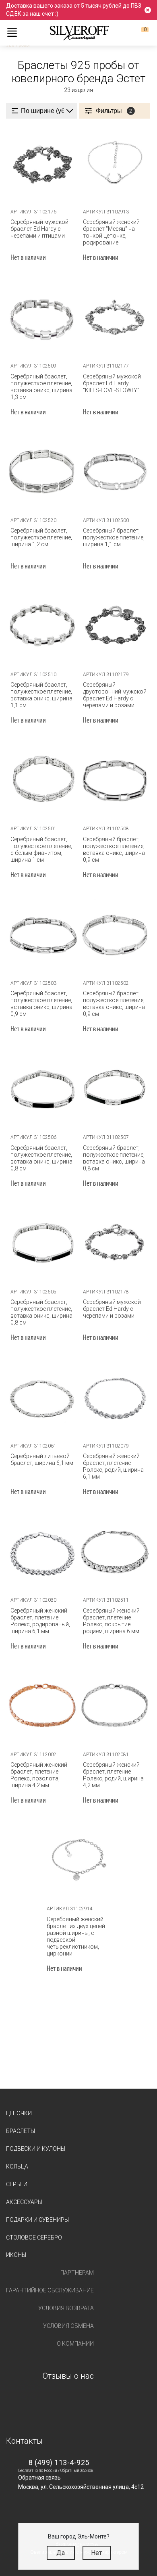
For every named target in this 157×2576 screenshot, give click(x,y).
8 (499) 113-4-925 (59, 2462)
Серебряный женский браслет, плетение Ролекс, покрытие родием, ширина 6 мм (111, 1621)
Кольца (17, 2167)
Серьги (17, 2184)
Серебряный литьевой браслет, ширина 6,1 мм (42, 1459)
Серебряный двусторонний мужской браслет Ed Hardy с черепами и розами (115, 695)
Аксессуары (24, 2202)
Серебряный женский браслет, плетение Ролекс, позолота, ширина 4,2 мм (39, 1775)
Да (61, 2553)
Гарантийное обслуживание (50, 2290)
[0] (138, 33)
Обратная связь (39, 2478)
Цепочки (19, 2113)
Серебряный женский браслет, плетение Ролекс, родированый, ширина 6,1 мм (40, 1621)
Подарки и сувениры (37, 2220)
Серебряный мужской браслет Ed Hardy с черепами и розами (112, 1309)
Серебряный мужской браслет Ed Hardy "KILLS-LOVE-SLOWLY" (112, 383)
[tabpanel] (42, 164)
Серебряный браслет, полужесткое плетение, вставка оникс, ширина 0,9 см (114, 849)
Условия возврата (66, 2308)
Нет (96, 2553)
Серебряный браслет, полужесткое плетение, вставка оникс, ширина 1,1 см (41, 695)
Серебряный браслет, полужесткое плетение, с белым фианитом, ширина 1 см (41, 849)
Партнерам (77, 2273)
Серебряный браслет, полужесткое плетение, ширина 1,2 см (41, 537)
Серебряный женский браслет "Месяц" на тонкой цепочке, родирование (111, 232)
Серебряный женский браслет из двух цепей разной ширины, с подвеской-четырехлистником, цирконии (76, 1936)
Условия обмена (68, 2326)
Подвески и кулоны (36, 2149)
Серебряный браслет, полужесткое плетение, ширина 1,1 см (114, 537)
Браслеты (21, 2131)
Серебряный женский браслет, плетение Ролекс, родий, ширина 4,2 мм (113, 1775)
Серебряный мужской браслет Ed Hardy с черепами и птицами (39, 229)
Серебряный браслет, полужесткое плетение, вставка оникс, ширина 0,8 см (41, 1158)
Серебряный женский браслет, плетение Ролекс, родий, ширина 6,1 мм (113, 1466)
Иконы (16, 2255)
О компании (75, 2344)
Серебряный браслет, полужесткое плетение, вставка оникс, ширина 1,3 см (41, 387)
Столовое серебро (34, 2238)
